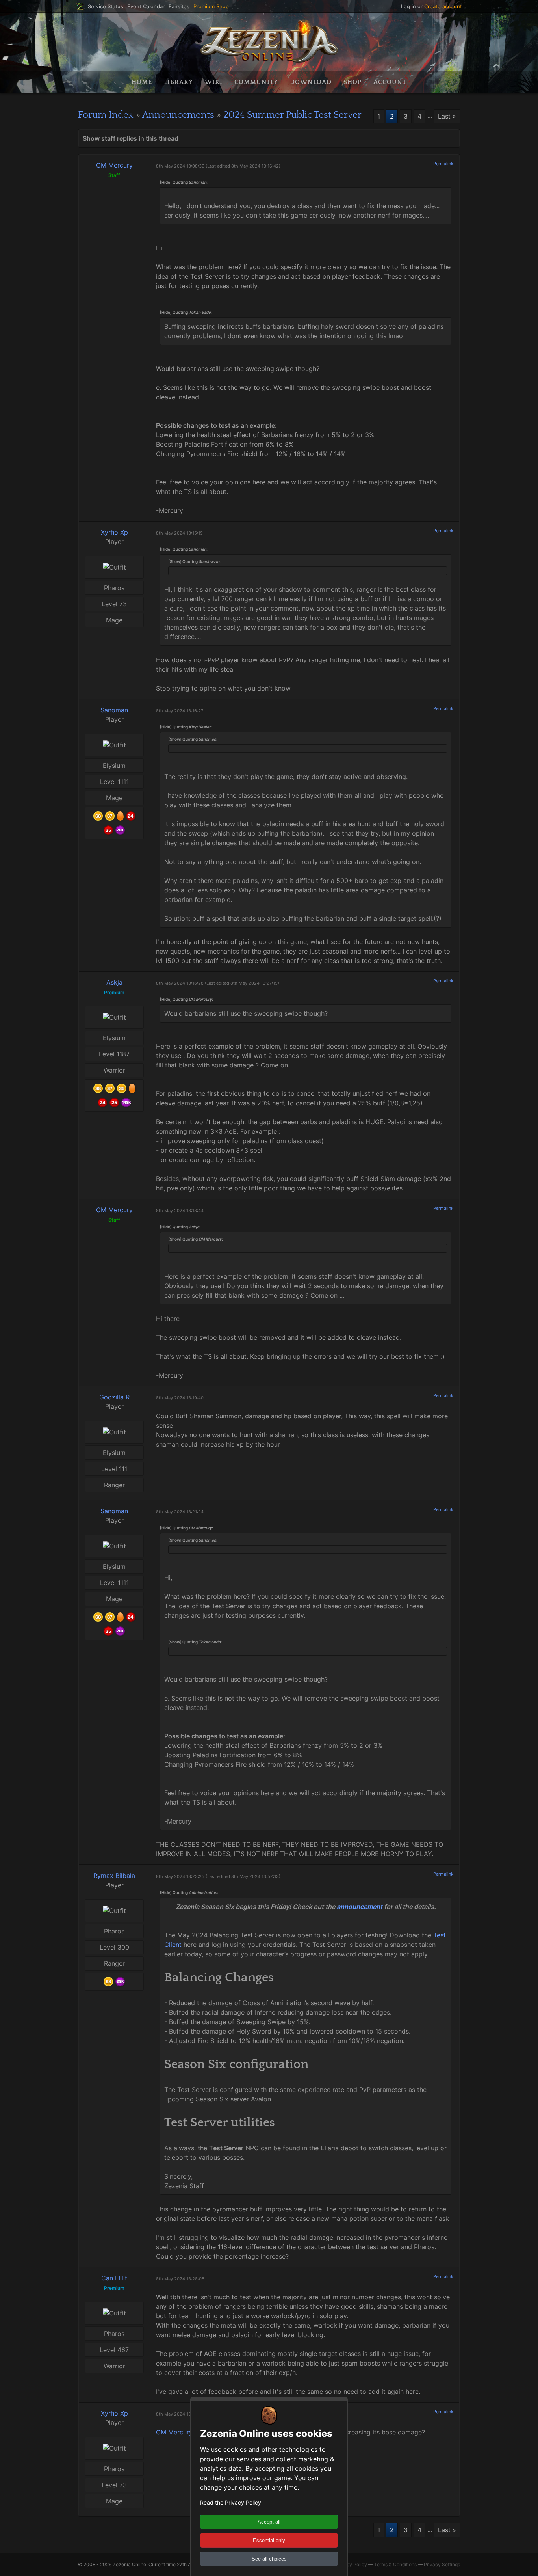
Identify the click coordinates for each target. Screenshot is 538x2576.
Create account (443, 6)
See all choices (269, 2559)
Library (178, 82)
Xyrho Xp (114, 532)
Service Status (106, 7)
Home (142, 82)
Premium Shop (211, 7)
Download (311, 82)
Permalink (443, 164)
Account (390, 82)
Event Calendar (146, 7)
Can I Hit (114, 2278)
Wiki (214, 82)
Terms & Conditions (395, 2564)
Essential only (269, 2540)
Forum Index (106, 115)
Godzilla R (114, 1397)
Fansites (179, 7)
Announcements (178, 115)
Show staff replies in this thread (131, 138)
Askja (114, 982)
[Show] (175, 561)
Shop (352, 82)
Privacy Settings (442, 2564)
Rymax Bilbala (114, 1876)
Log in (408, 6)
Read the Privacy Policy (231, 2502)
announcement (360, 1907)
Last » (447, 116)
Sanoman (114, 710)
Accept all (269, 2522)
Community (256, 82)
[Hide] (166, 182)
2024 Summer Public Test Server (292, 115)
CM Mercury (114, 165)
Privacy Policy (351, 2564)
